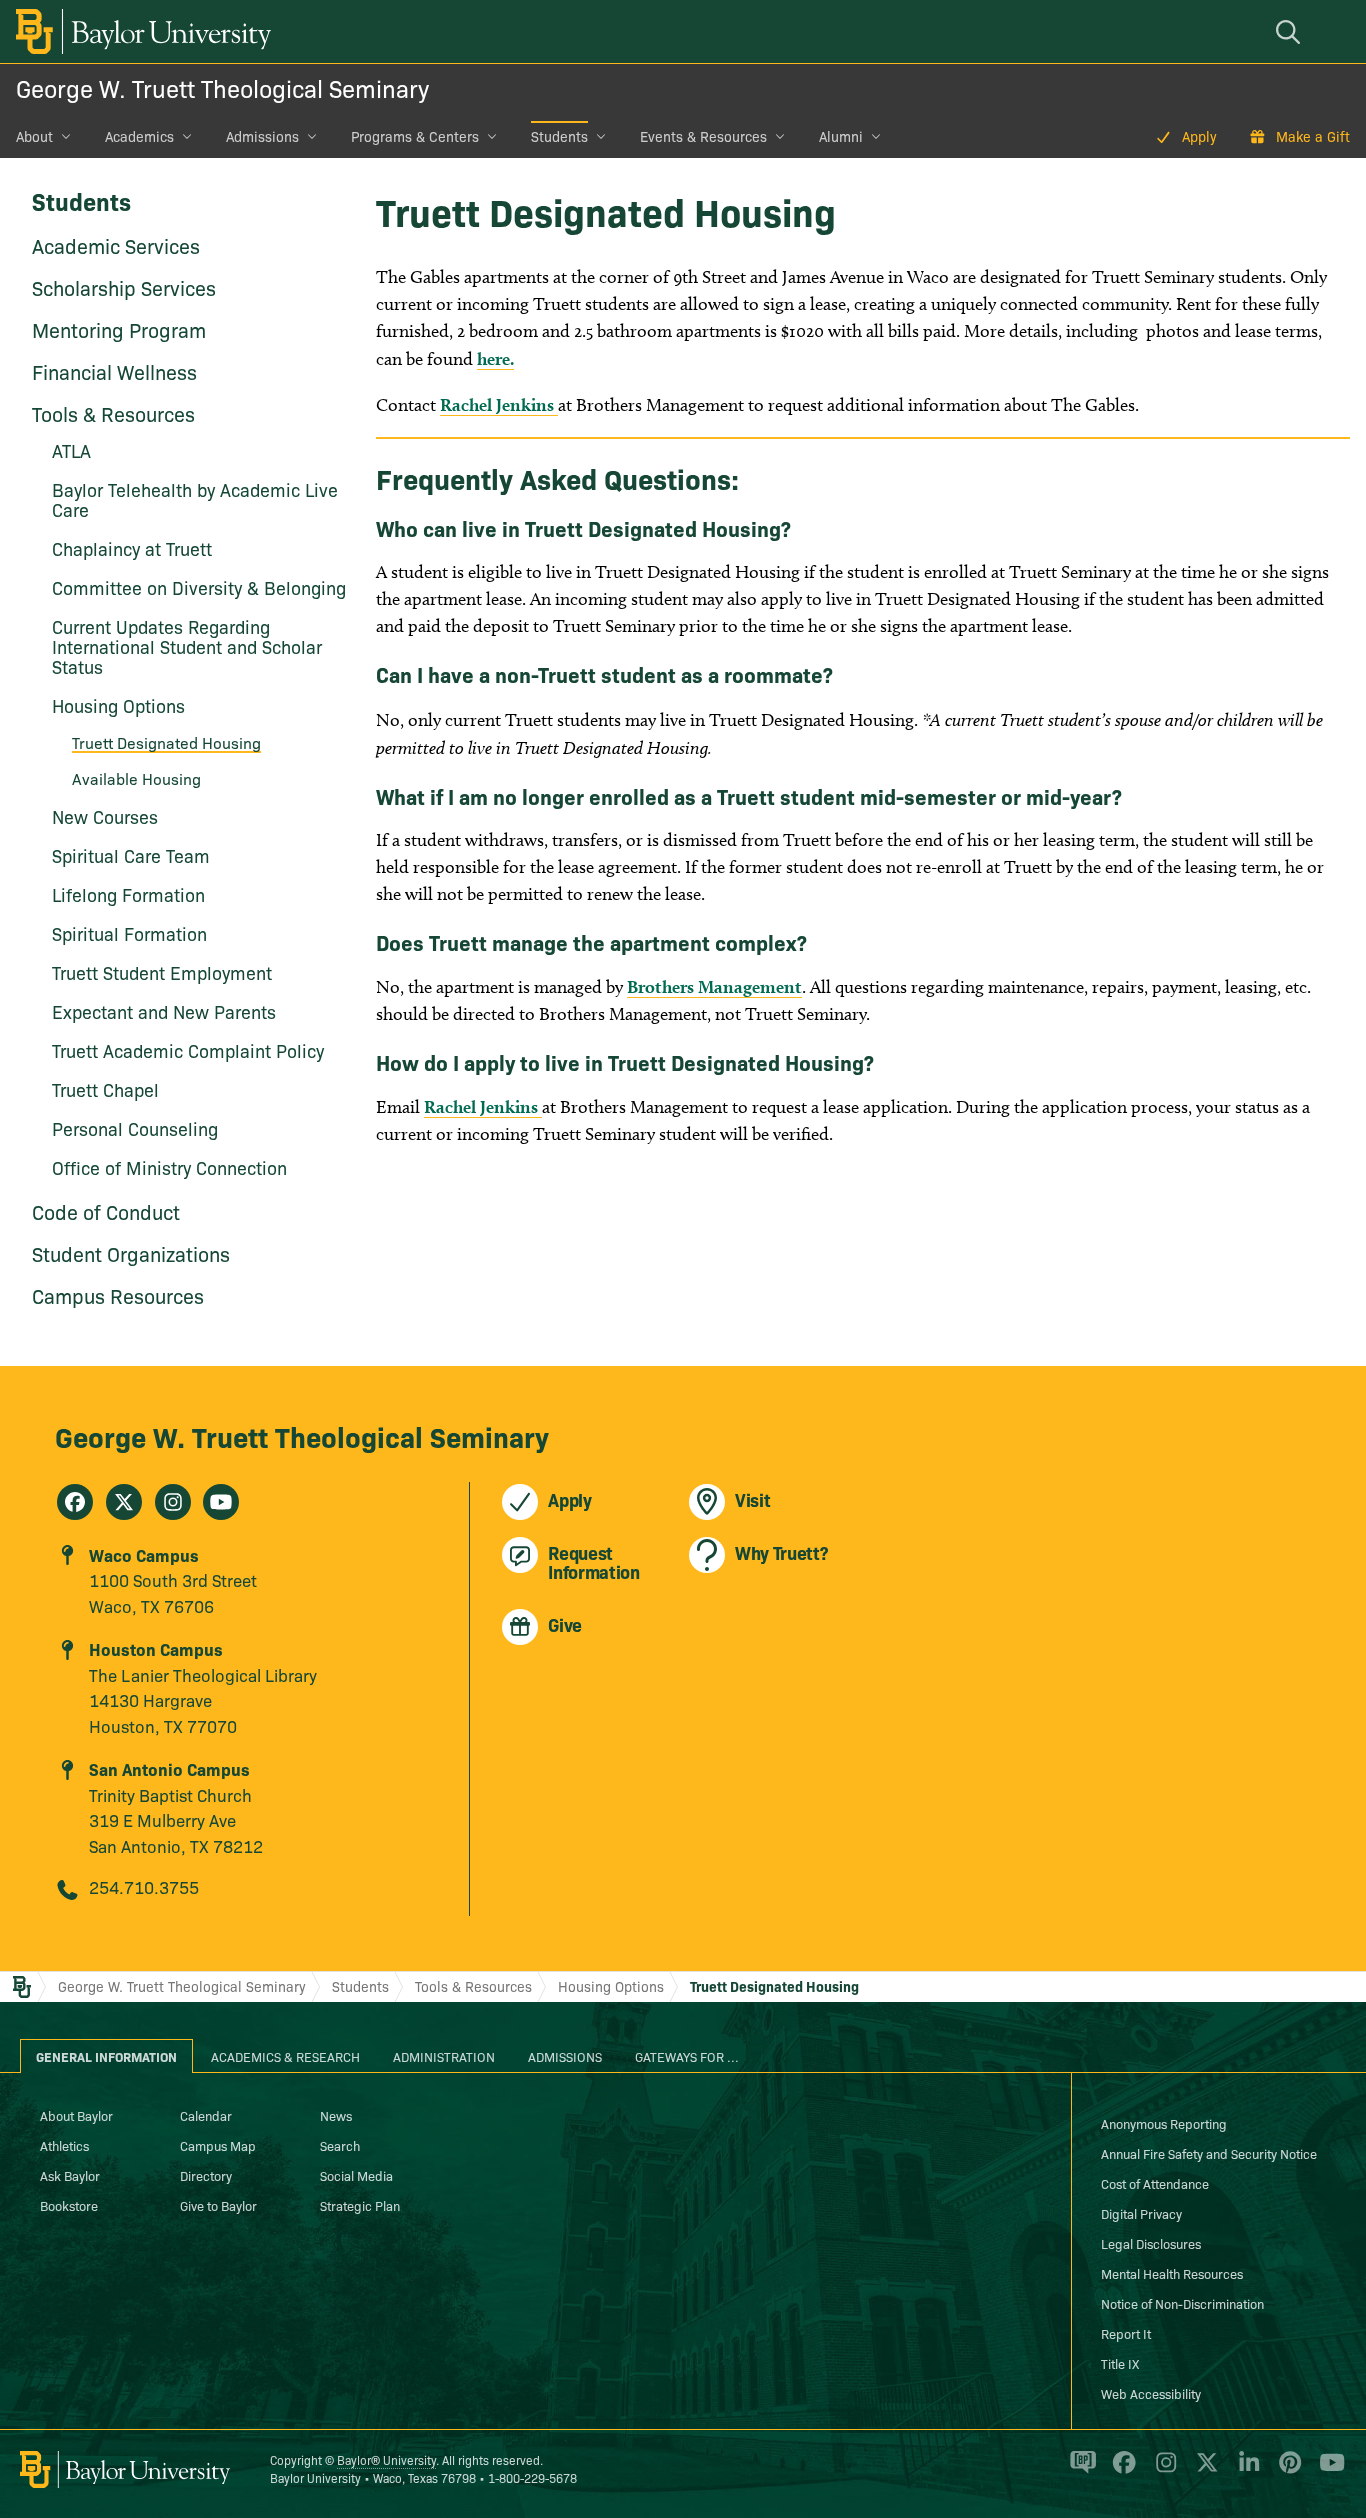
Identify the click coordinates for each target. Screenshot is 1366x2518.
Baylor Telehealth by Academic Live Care (195, 499)
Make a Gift (1313, 136)
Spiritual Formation (129, 933)
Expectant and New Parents (164, 1011)
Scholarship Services (124, 287)
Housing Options (611, 1986)
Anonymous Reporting (1164, 2123)
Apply (1199, 136)
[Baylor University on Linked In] (1245, 2470)
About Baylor (76, 2115)
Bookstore (69, 2205)
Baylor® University (386, 2459)
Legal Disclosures (1151, 2243)
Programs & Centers (415, 136)
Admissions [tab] (565, 2056)
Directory (206, 2175)
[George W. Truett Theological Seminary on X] (124, 1502)
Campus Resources (118, 1295)
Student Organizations (131, 1253)
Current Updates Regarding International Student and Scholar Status (187, 646)
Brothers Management (714, 986)
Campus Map (218, 2145)
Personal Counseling (135, 1128)
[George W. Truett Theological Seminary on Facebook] (75, 1502)
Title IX (1120, 2363)
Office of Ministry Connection (169, 1167)
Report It (1126, 2333)
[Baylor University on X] (1203, 2470)
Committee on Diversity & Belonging (199, 587)
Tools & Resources (113, 413)
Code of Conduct (106, 1211)
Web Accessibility (1151, 2393)
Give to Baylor (218, 2205)
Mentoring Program (119, 329)
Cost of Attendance (1155, 2183)
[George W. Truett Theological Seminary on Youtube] (221, 1502)
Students (559, 136)
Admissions (262, 136)
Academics (139, 136)
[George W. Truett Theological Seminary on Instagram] (173, 1502)
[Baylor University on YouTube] (1327, 2470)
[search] (1291, 31)
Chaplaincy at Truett (132, 548)
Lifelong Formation (128, 894)
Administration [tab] (444, 2056)
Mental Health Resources (1172, 2273)
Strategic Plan (360, 2205)
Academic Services (116, 245)
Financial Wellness (114, 371)
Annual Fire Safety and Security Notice (1209, 2153)
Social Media (356, 2175)
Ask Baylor (70, 2175)
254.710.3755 (144, 1886)
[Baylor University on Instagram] (1162, 2470)
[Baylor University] (140, 31)
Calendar (206, 2115)
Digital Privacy (1141, 2213)
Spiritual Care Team (131, 855)
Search (340, 2145)
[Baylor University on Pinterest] (1286, 2470)
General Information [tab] (106, 2056)
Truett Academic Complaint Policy (188, 1050)
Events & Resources (703, 136)
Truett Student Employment (162, 972)
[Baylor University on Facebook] (1120, 2470)
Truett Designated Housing (166, 742)
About (34, 136)
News (336, 2115)
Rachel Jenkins (499, 404)
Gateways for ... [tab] (687, 2056)
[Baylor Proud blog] (1079, 2470)
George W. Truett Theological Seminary (222, 87)
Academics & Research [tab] (285, 2056)
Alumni (841, 136)
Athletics (64, 2145)
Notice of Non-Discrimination (1182, 2303)
